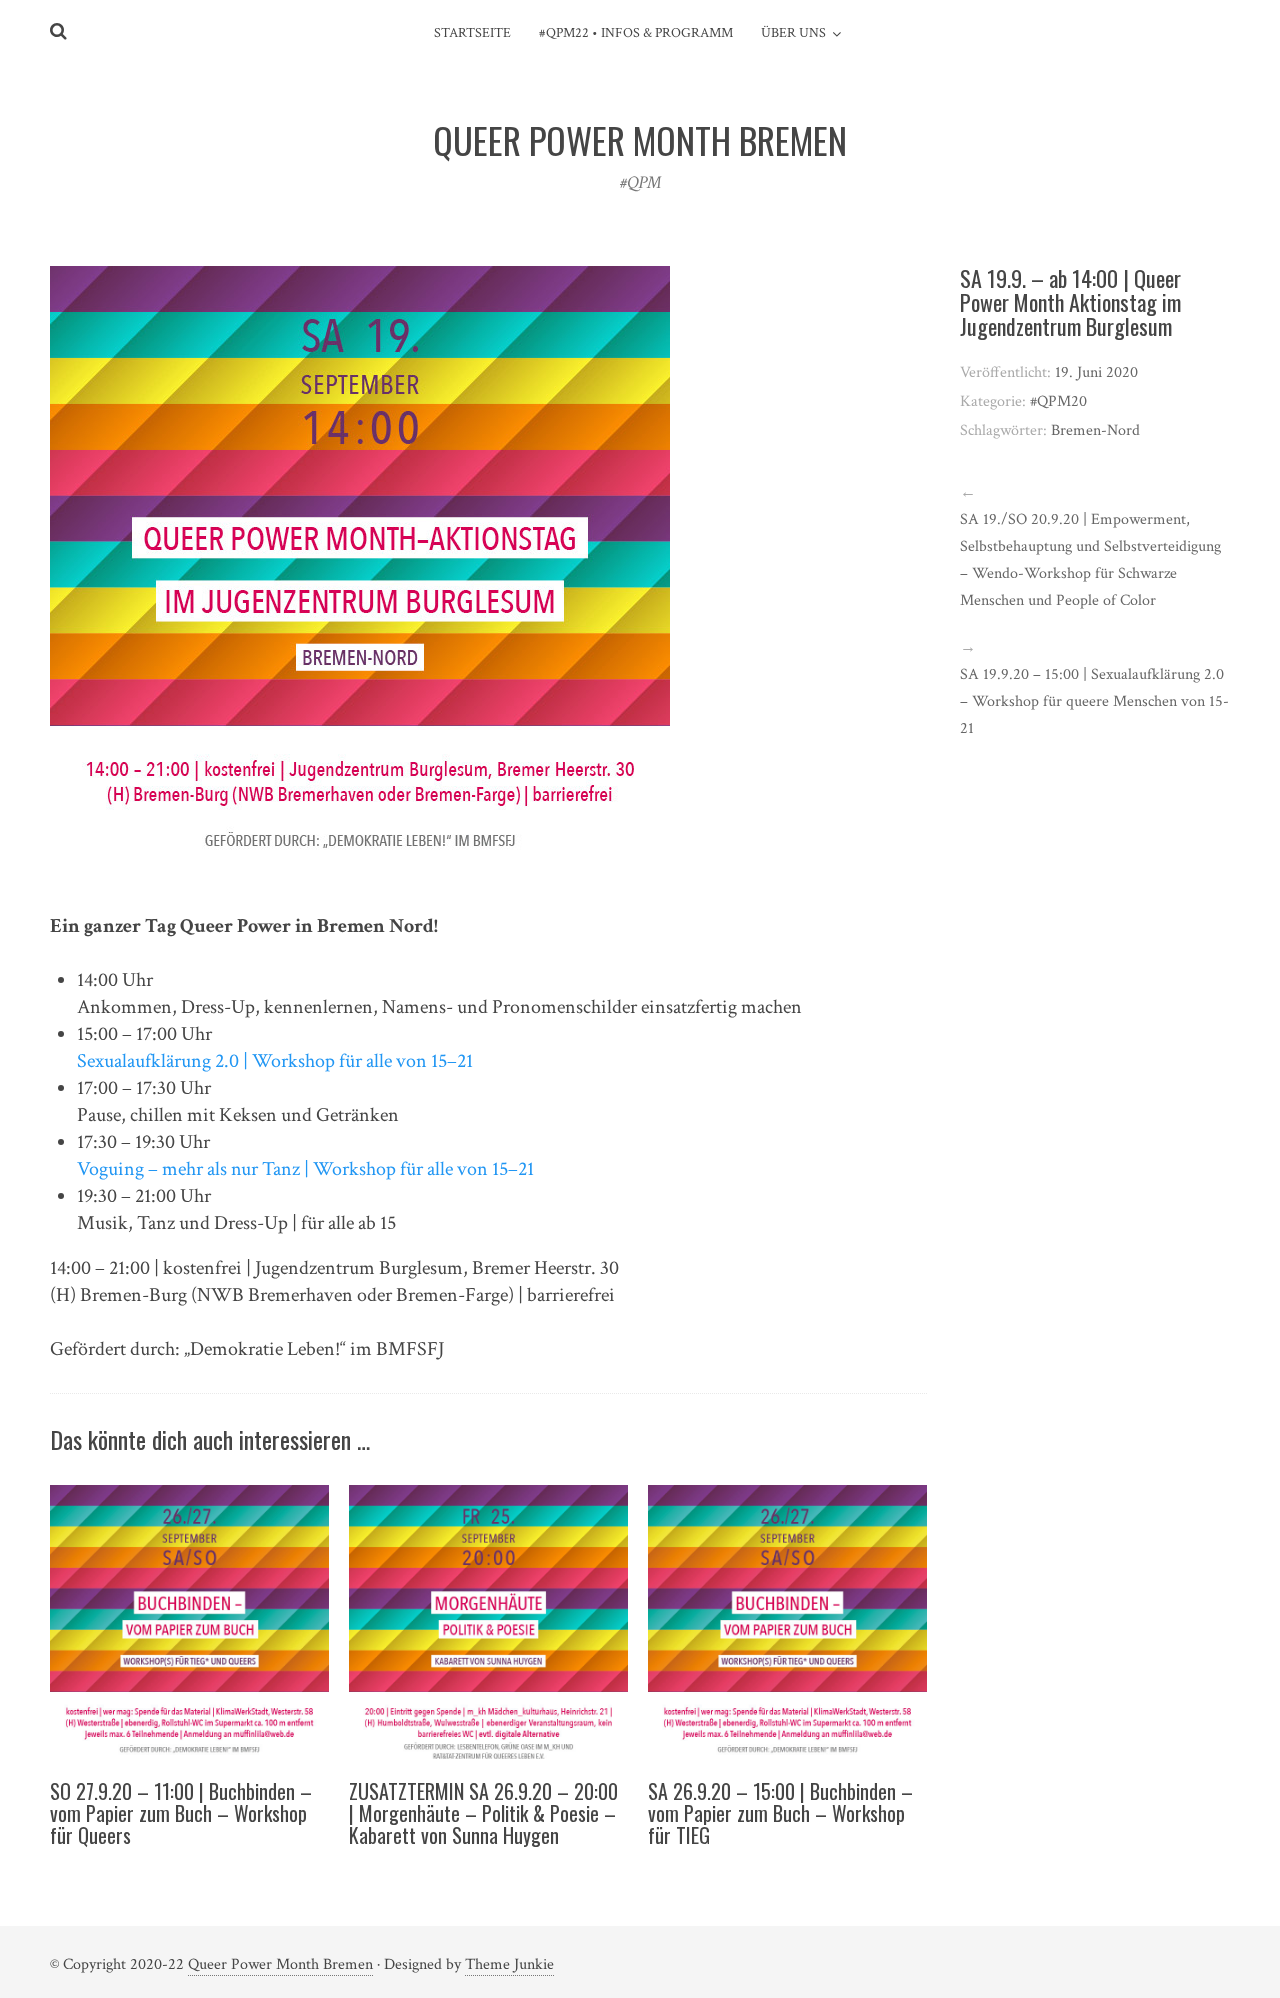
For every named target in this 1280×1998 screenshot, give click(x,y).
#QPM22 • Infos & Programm (636, 33)
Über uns (793, 33)
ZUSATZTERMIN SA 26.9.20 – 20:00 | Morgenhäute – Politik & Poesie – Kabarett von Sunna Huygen (483, 1813)
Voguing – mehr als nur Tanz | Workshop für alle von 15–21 (305, 1169)
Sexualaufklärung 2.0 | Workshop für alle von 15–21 (275, 1061)
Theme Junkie (509, 1964)
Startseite (472, 33)
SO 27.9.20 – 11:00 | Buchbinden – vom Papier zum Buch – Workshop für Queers (181, 1813)
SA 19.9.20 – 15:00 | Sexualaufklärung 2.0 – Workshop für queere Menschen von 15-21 (1094, 701)
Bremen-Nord (1095, 430)
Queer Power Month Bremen (280, 1964)
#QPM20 (1058, 401)
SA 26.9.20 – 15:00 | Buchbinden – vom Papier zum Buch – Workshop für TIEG (780, 1813)
